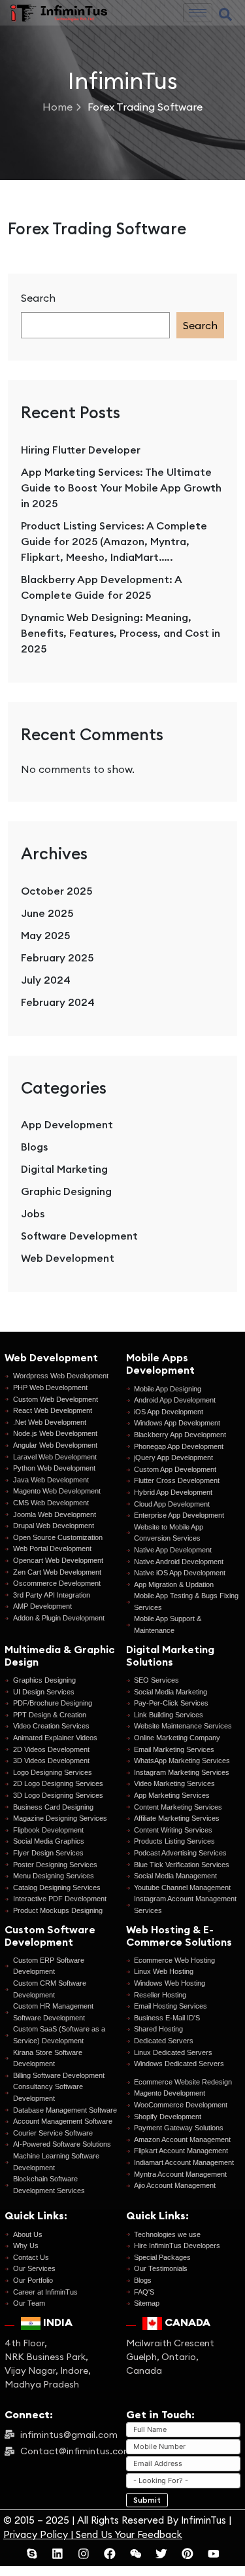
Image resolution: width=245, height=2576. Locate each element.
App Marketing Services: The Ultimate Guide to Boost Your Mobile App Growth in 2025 (121, 488)
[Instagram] (84, 2554)
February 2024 (58, 1002)
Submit (147, 2500)
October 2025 (57, 891)
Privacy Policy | (40, 2534)
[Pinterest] (188, 2554)
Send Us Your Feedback (129, 2534)
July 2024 (46, 980)
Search (38, 298)
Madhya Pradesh (42, 2384)
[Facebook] (110, 2554)
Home (57, 107)
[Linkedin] (57, 2554)
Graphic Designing (66, 1191)
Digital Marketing (64, 1169)
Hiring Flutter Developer (81, 450)
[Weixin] (136, 2554)
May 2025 (45, 935)
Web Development (68, 1258)
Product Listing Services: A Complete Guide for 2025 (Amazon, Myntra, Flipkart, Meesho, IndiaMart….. (114, 541)
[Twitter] (161, 2554)
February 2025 (57, 957)
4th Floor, (26, 2343)
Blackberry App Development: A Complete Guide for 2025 (101, 587)
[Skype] (32, 2554)
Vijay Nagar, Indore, (48, 2370)
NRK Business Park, (46, 2357)
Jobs (33, 1213)
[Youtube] (214, 2554)
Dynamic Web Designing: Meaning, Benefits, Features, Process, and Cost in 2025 (121, 633)
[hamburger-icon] (198, 13)
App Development (67, 1124)
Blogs (34, 1147)
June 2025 (47, 913)
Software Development (79, 1236)
